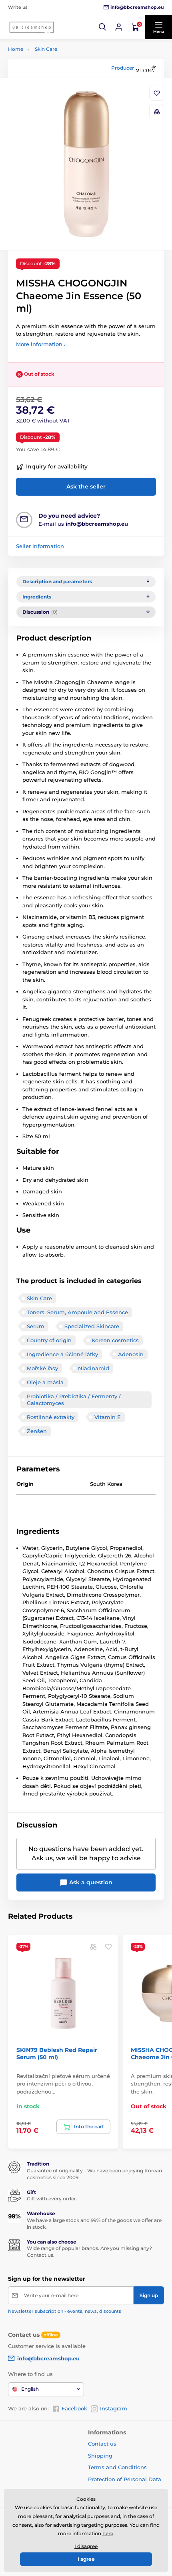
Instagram (114, 2408)
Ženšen (37, 1431)
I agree (86, 2559)
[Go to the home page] (32, 27)
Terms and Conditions (117, 2467)
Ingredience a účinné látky (62, 1354)
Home (16, 49)
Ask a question (90, 1882)
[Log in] (119, 27)
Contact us (102, 2444)
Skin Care (46, 49)
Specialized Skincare (92, 1326)
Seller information (40, 546)
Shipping (100, 2456)
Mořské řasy (42, 1368)
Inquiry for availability (57, 466)
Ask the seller (86, 486)
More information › (41, 344)
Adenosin (131, 1354)
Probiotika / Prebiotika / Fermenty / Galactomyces (74, 1400)
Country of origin (49, 1340)
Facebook (74, 2408)
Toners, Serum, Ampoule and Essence (77, 1312)
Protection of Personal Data (125, 2479)
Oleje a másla (45, 1382)
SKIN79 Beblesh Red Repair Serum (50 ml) (57, 2054)
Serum (36, 1326)
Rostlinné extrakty (51, 1417)
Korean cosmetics (115, 1340)
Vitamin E (108, 1417)
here (108, 2533)
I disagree (86, 2546)
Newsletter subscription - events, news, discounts (65, 2311)
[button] (103, 27)
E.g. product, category (56, 94)
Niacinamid (94, 1368)
